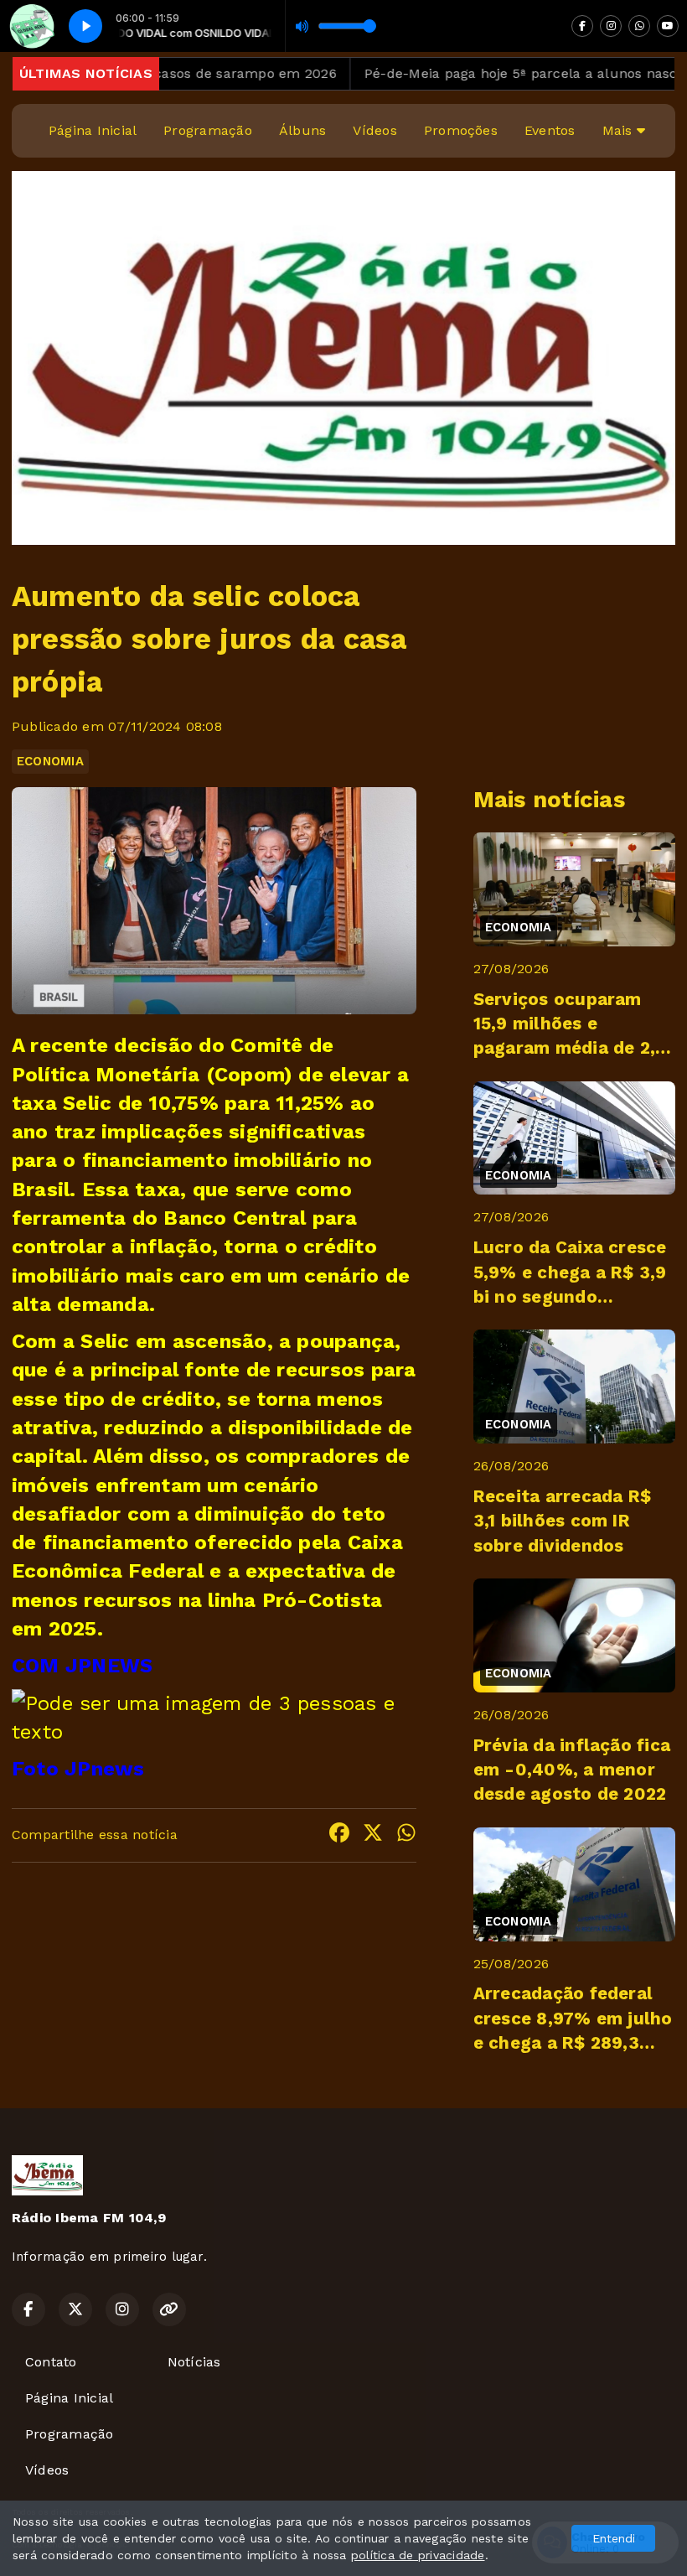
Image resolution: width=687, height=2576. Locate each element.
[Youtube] (668, 26)
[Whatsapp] (639, 26)
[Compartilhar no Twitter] (373, 1835)
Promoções (461, 130)
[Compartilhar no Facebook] (339, 1835)
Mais (620, 130)
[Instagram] (611, 26)
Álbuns (302, 130)
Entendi (614, 2538)
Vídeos (374, 130)
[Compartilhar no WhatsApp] (406, 1835)
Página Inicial (93, 130)
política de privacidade (418, 2555)
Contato (51, 2362)
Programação (208, 130)
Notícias (194, 2362)
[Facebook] (582, 26)
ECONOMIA (50, 761)
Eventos (550, 130)
